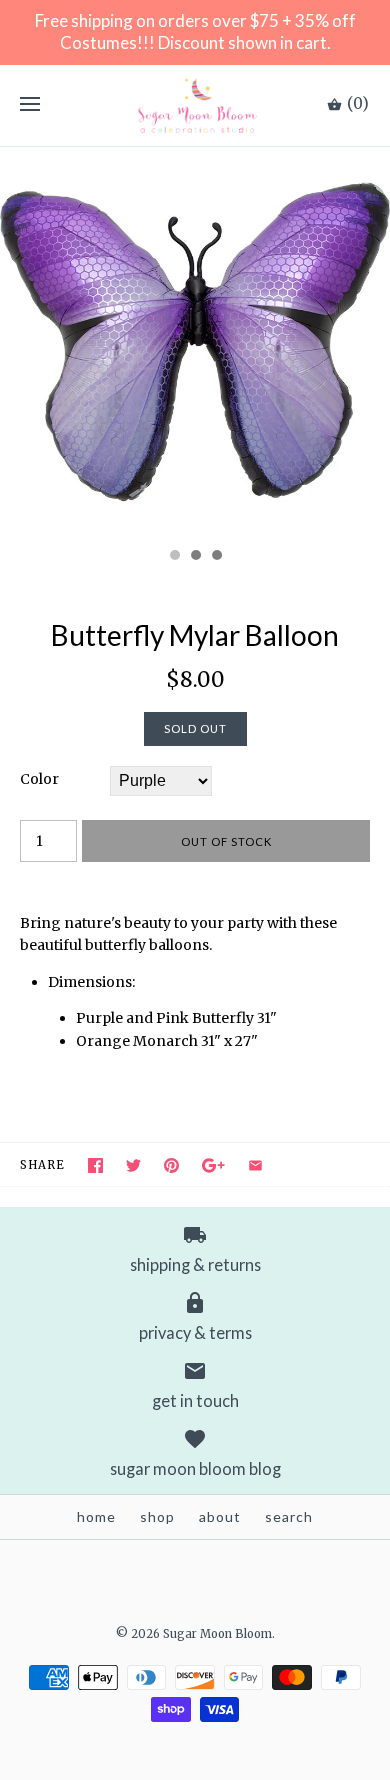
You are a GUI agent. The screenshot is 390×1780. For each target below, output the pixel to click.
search (289, 1516)
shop (157, 1516)
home (96, 1516)
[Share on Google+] (213, 1165)
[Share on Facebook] (95, 1165)
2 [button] (195, 557)
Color (39, 779)
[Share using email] (255, 1165)
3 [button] (216, 557)
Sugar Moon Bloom (217, 1634)
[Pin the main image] (171, 1165)
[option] (195, 342)
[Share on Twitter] (133, 1165)
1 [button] (174, 557)
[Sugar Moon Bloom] (195, 105)
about (220, 1516)
